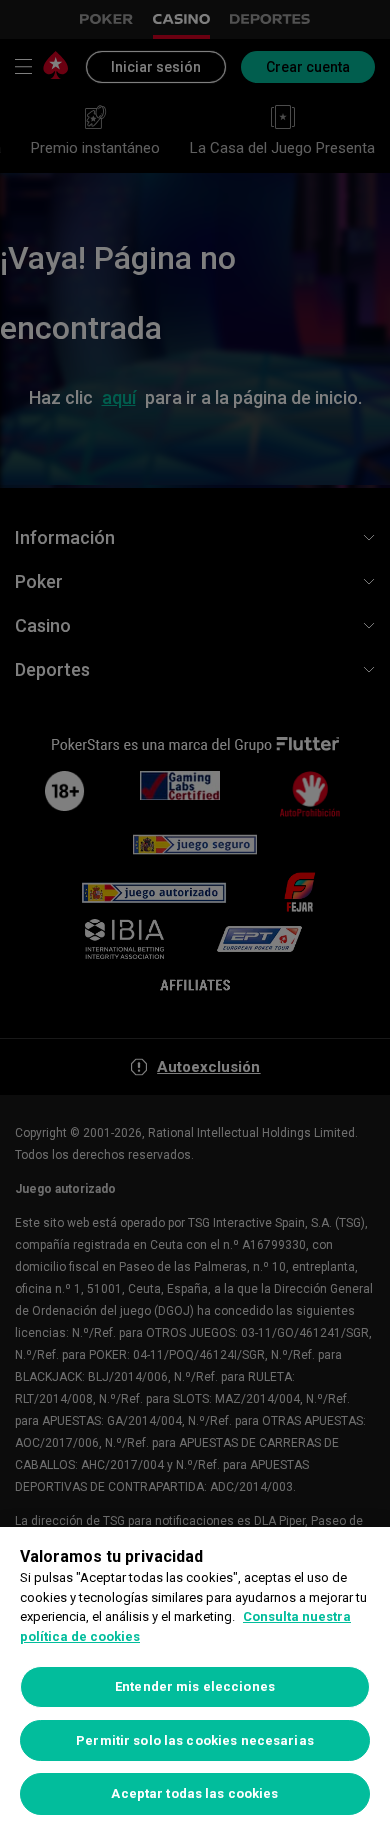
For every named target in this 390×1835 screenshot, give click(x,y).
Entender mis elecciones (195, 1686)
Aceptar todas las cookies (194, 1793)
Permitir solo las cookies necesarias (195, 1740)
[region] (195, 1681)
